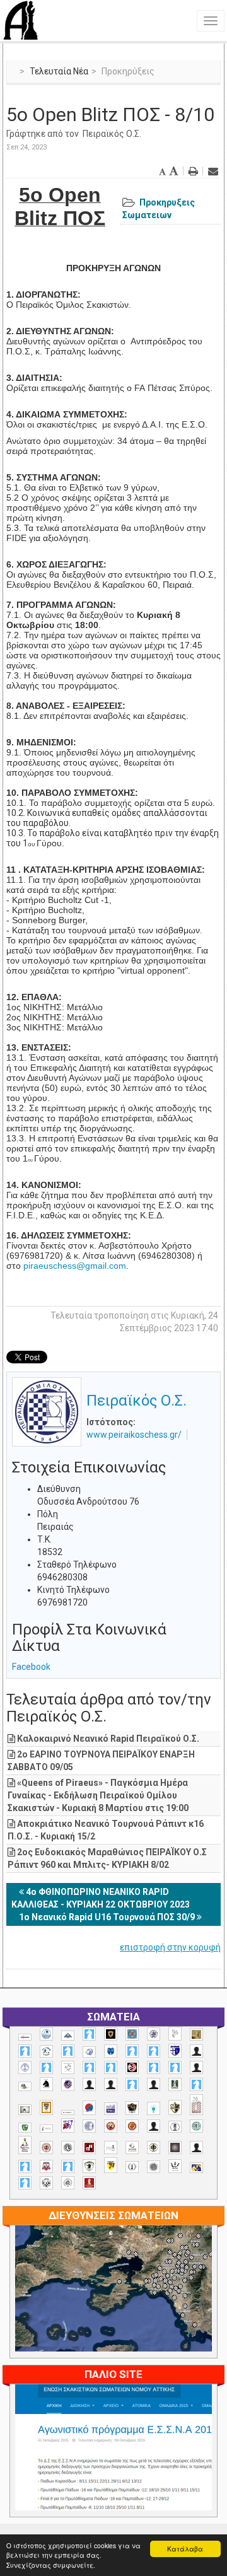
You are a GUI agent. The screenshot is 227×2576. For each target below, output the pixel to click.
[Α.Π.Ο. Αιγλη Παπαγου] (46, 2067)
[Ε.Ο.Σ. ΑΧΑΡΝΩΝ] (46, 2107)
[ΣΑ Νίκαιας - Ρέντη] (132, 2167)
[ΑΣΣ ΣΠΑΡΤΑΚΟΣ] (111, 2084)
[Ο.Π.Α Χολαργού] (154, 2108)
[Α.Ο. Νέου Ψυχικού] (132, 2051)
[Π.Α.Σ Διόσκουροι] (175, 2107)
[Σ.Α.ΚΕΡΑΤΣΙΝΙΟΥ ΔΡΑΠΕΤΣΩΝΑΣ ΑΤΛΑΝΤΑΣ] (154, 2126)
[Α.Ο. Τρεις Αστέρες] (196, 2051)
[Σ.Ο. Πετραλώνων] (46, 2166)
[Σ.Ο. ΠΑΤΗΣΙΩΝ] (196, 2148)
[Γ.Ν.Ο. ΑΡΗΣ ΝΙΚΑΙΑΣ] (154, 2084)
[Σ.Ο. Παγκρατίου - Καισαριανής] (175, 2148)
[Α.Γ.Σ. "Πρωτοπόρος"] (68, 2036)
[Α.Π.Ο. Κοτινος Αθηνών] (68, 2067)
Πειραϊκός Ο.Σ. (112, 134)
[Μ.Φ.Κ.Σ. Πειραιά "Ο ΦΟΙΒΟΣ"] (111, 2109)
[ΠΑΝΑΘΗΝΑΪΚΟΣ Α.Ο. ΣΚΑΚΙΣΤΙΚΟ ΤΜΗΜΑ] (25, 2128)
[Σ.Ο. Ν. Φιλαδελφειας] (154, 2148)
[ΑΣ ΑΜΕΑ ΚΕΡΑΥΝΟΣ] (89, 2084)
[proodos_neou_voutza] (46, 2034)
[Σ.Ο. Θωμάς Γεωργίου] (89, 2148)
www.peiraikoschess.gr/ (134, 1435)
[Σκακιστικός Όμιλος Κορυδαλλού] (68, 2183)
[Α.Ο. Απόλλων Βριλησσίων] (196, 2035)
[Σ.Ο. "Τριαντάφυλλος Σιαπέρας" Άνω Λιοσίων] (196, 2126)
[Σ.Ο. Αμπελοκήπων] (46, 2148)
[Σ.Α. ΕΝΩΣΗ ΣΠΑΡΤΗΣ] (132, 2126)
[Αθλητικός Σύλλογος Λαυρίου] (46, 2084)
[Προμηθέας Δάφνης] (111, 2126)
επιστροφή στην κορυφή (170, 1947)
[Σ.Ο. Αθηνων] (25, 2145)
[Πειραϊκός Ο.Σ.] (89, 2126)
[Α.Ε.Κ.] (111, 2034)
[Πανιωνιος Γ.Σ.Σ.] (68, 2125)
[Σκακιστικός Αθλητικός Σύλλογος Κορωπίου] (196, 2168)
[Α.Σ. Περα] (175, 2067)
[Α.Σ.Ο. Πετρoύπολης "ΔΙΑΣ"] (25, 2086)
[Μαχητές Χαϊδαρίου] (132, 2108)
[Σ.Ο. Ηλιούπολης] (68, 2148)
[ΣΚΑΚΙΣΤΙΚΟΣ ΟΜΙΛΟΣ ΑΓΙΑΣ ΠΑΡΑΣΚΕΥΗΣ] (25, 2183)
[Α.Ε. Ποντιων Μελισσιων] (89, 2034)
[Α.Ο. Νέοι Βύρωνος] (111, 2051)
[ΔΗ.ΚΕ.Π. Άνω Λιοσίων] (175, 2084)
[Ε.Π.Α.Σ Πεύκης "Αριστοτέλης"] (68, 2113)
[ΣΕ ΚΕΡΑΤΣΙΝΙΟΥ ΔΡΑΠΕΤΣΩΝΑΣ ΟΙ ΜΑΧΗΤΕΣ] (154, 2167)
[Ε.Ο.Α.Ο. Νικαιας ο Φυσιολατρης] (25, 2110)
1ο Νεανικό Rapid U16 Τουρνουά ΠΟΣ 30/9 (108, 1917)
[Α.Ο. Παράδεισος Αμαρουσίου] (154, 2051)
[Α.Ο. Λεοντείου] (89, 2052)
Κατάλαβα (185, 2549)
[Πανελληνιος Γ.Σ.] (46, 2129)
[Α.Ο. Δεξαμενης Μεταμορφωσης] (25, 2051)
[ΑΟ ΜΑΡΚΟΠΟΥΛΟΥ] (68, 2084)
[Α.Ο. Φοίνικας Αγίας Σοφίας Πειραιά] (25, 2067)
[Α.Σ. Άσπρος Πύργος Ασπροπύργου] (111, 2067)
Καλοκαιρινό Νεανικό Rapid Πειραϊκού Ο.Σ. (108, 1739)
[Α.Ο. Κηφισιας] (68, 2051)
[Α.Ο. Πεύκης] (175, 2051)
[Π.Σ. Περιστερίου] (196, 2105)
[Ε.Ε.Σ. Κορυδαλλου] (196, 2084)
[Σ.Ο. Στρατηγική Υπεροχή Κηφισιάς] (68, 2166)
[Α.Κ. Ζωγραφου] (132, 2034)
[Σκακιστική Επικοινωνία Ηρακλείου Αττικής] (175, 2166)
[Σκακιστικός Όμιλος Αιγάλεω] (46, 2183)
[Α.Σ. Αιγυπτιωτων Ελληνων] (89, 2067)
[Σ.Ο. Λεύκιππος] (132, 2148)
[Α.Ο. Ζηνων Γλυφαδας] (46, 2051)
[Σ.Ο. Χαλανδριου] (111, 2165)
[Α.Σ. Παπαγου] (154, 2067)
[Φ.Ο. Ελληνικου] (89, 2183)
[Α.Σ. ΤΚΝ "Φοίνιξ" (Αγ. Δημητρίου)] (196, 2067)
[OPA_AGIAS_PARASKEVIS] (25, 2037)
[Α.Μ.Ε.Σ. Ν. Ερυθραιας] (154, 2034)
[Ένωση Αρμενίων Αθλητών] (89, 2108)
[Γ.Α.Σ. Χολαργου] (132, 2084)
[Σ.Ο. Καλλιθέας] (111, 2148)
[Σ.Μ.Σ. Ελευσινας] (175, 2127)
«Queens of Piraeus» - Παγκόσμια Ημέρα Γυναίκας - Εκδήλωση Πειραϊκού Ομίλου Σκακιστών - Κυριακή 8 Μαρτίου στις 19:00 (98, 1795)
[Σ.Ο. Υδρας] (89, 2166)
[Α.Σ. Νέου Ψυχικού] (132, 2067)
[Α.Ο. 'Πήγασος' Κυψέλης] (175, 2034)
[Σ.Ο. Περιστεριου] (25, 2166)
